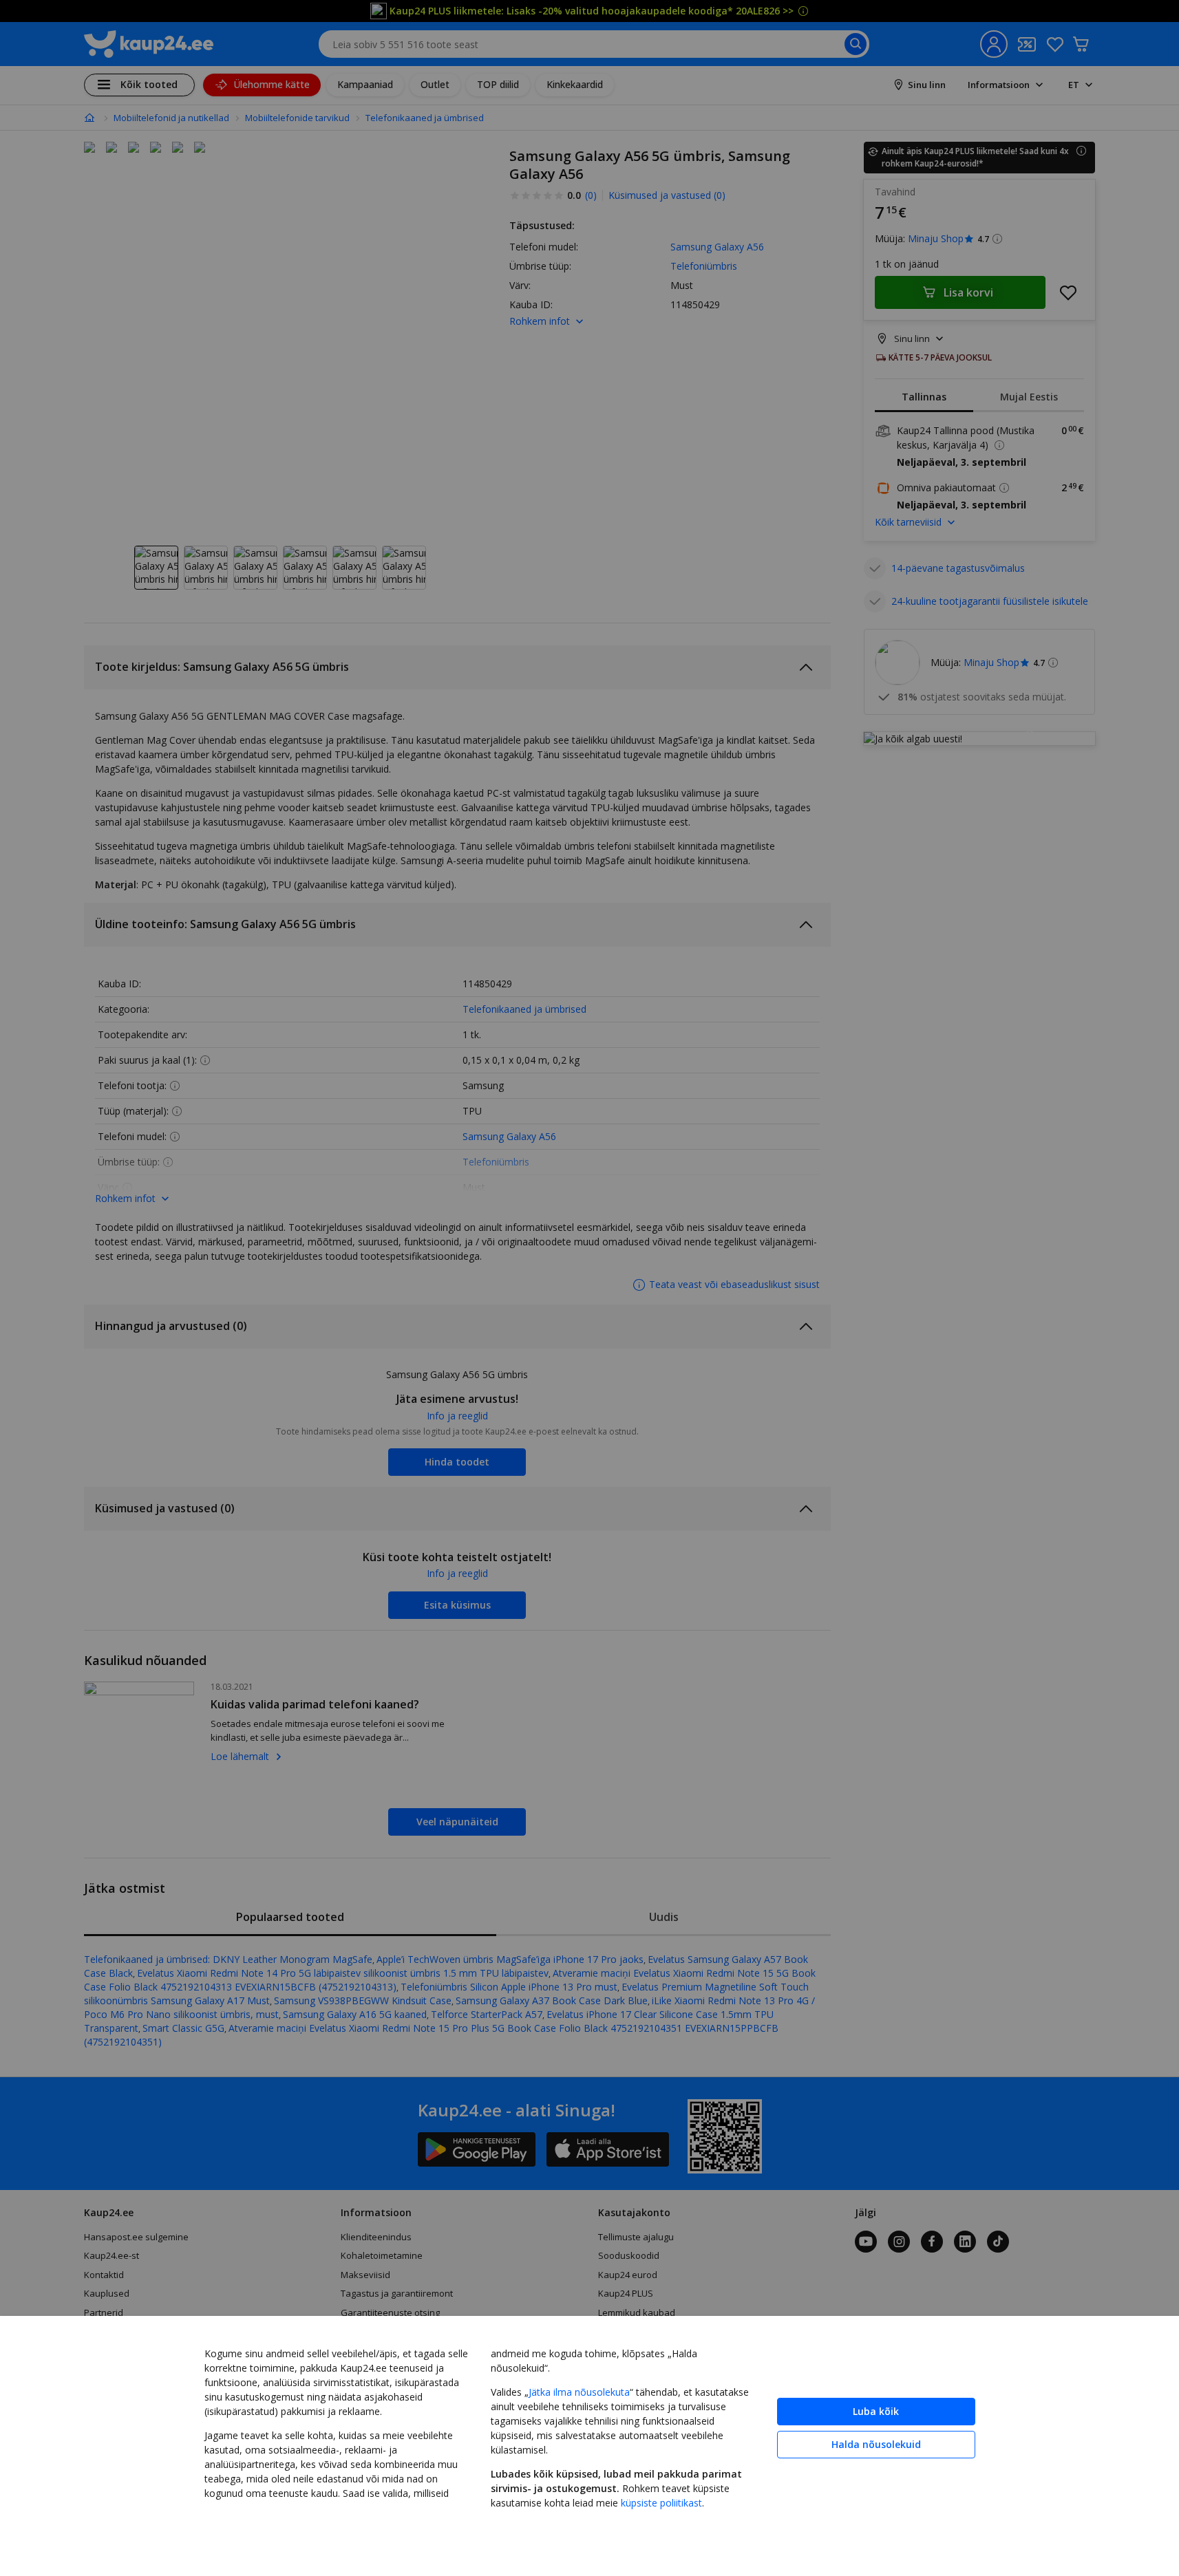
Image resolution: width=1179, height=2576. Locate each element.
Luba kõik (876, 2411)
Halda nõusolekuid (876, 2444)
